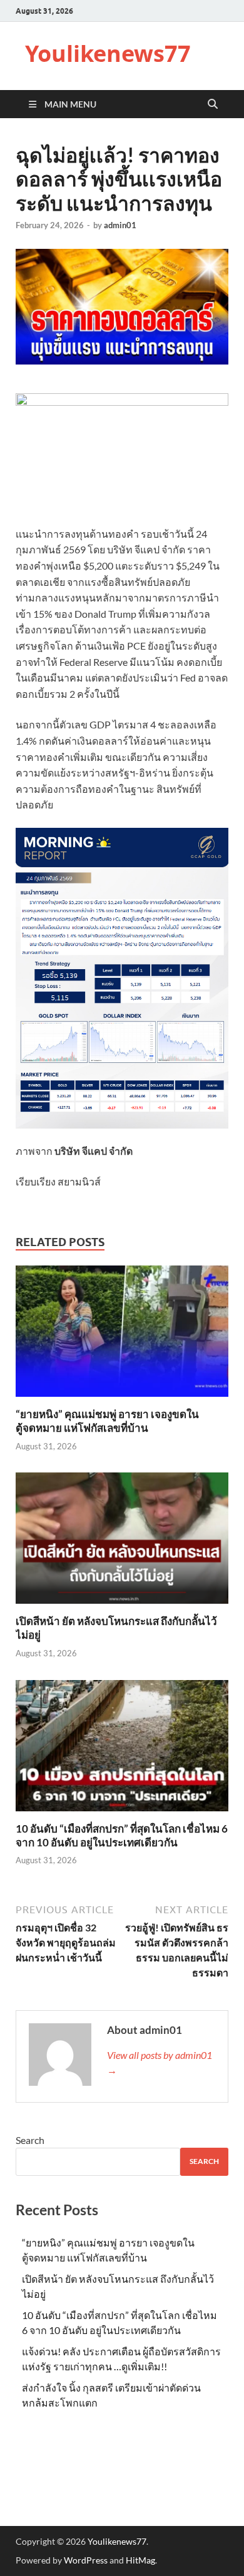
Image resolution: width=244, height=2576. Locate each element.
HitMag (140, 2560)
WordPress (86, 2560)
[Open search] (213, 104)
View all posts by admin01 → (160, 2062)
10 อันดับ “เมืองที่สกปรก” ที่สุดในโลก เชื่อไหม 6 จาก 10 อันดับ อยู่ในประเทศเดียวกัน (122, 1835)
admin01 (120, 225)
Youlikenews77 (108, 53)
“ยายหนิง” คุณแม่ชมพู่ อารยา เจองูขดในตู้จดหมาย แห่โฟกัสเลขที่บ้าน (107, 1421)
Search (30, 2140)
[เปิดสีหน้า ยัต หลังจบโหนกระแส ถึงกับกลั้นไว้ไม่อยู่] (122, 1542)
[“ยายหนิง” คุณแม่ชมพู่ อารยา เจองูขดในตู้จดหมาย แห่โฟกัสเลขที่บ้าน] (122, 1335)
